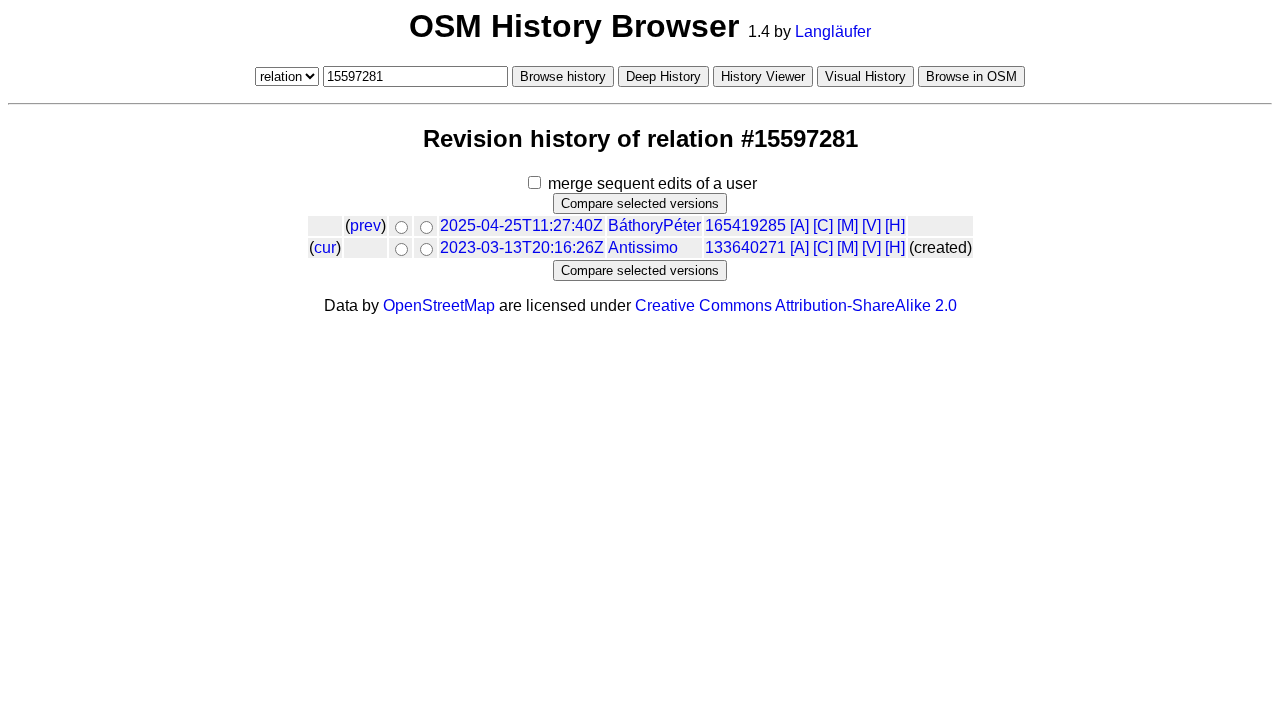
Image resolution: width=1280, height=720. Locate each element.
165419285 (745, 225)
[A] (799, 225)
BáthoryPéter (654, 225)
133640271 (745, 247)
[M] (847, 225)
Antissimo (643, 247)
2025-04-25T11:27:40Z (521, 225)
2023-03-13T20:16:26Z (522, 247)
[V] (871, 225)
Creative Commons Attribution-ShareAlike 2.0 (796, 305)
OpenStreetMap (439, 305)
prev (365, 225)
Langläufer (833, 31)
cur (325, 247)
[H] (895, 225)
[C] (823, 225)
